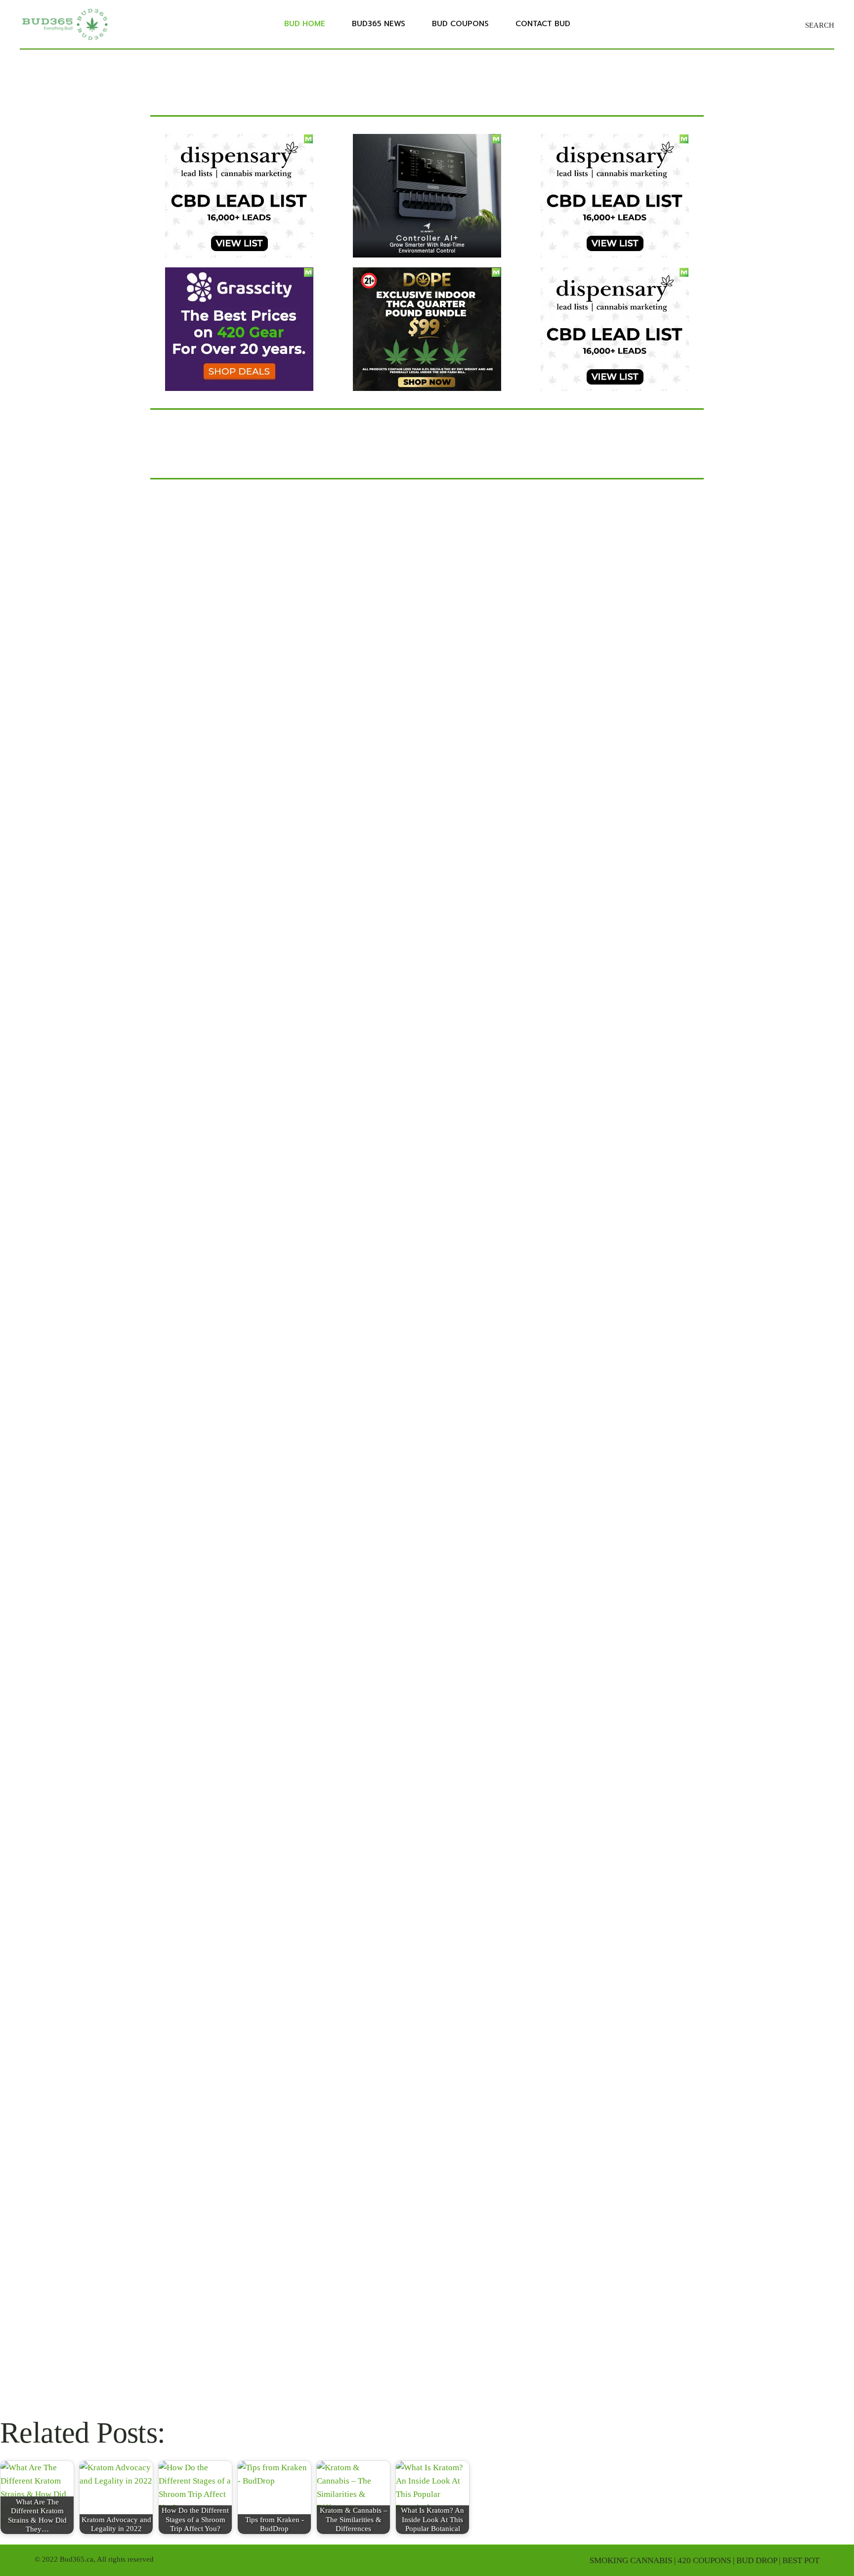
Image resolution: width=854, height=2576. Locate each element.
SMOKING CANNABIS (631, 2560)
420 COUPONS (704, 2560)
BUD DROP (757, 2560)
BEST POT (801, 2560)
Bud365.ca (77, 2559)
